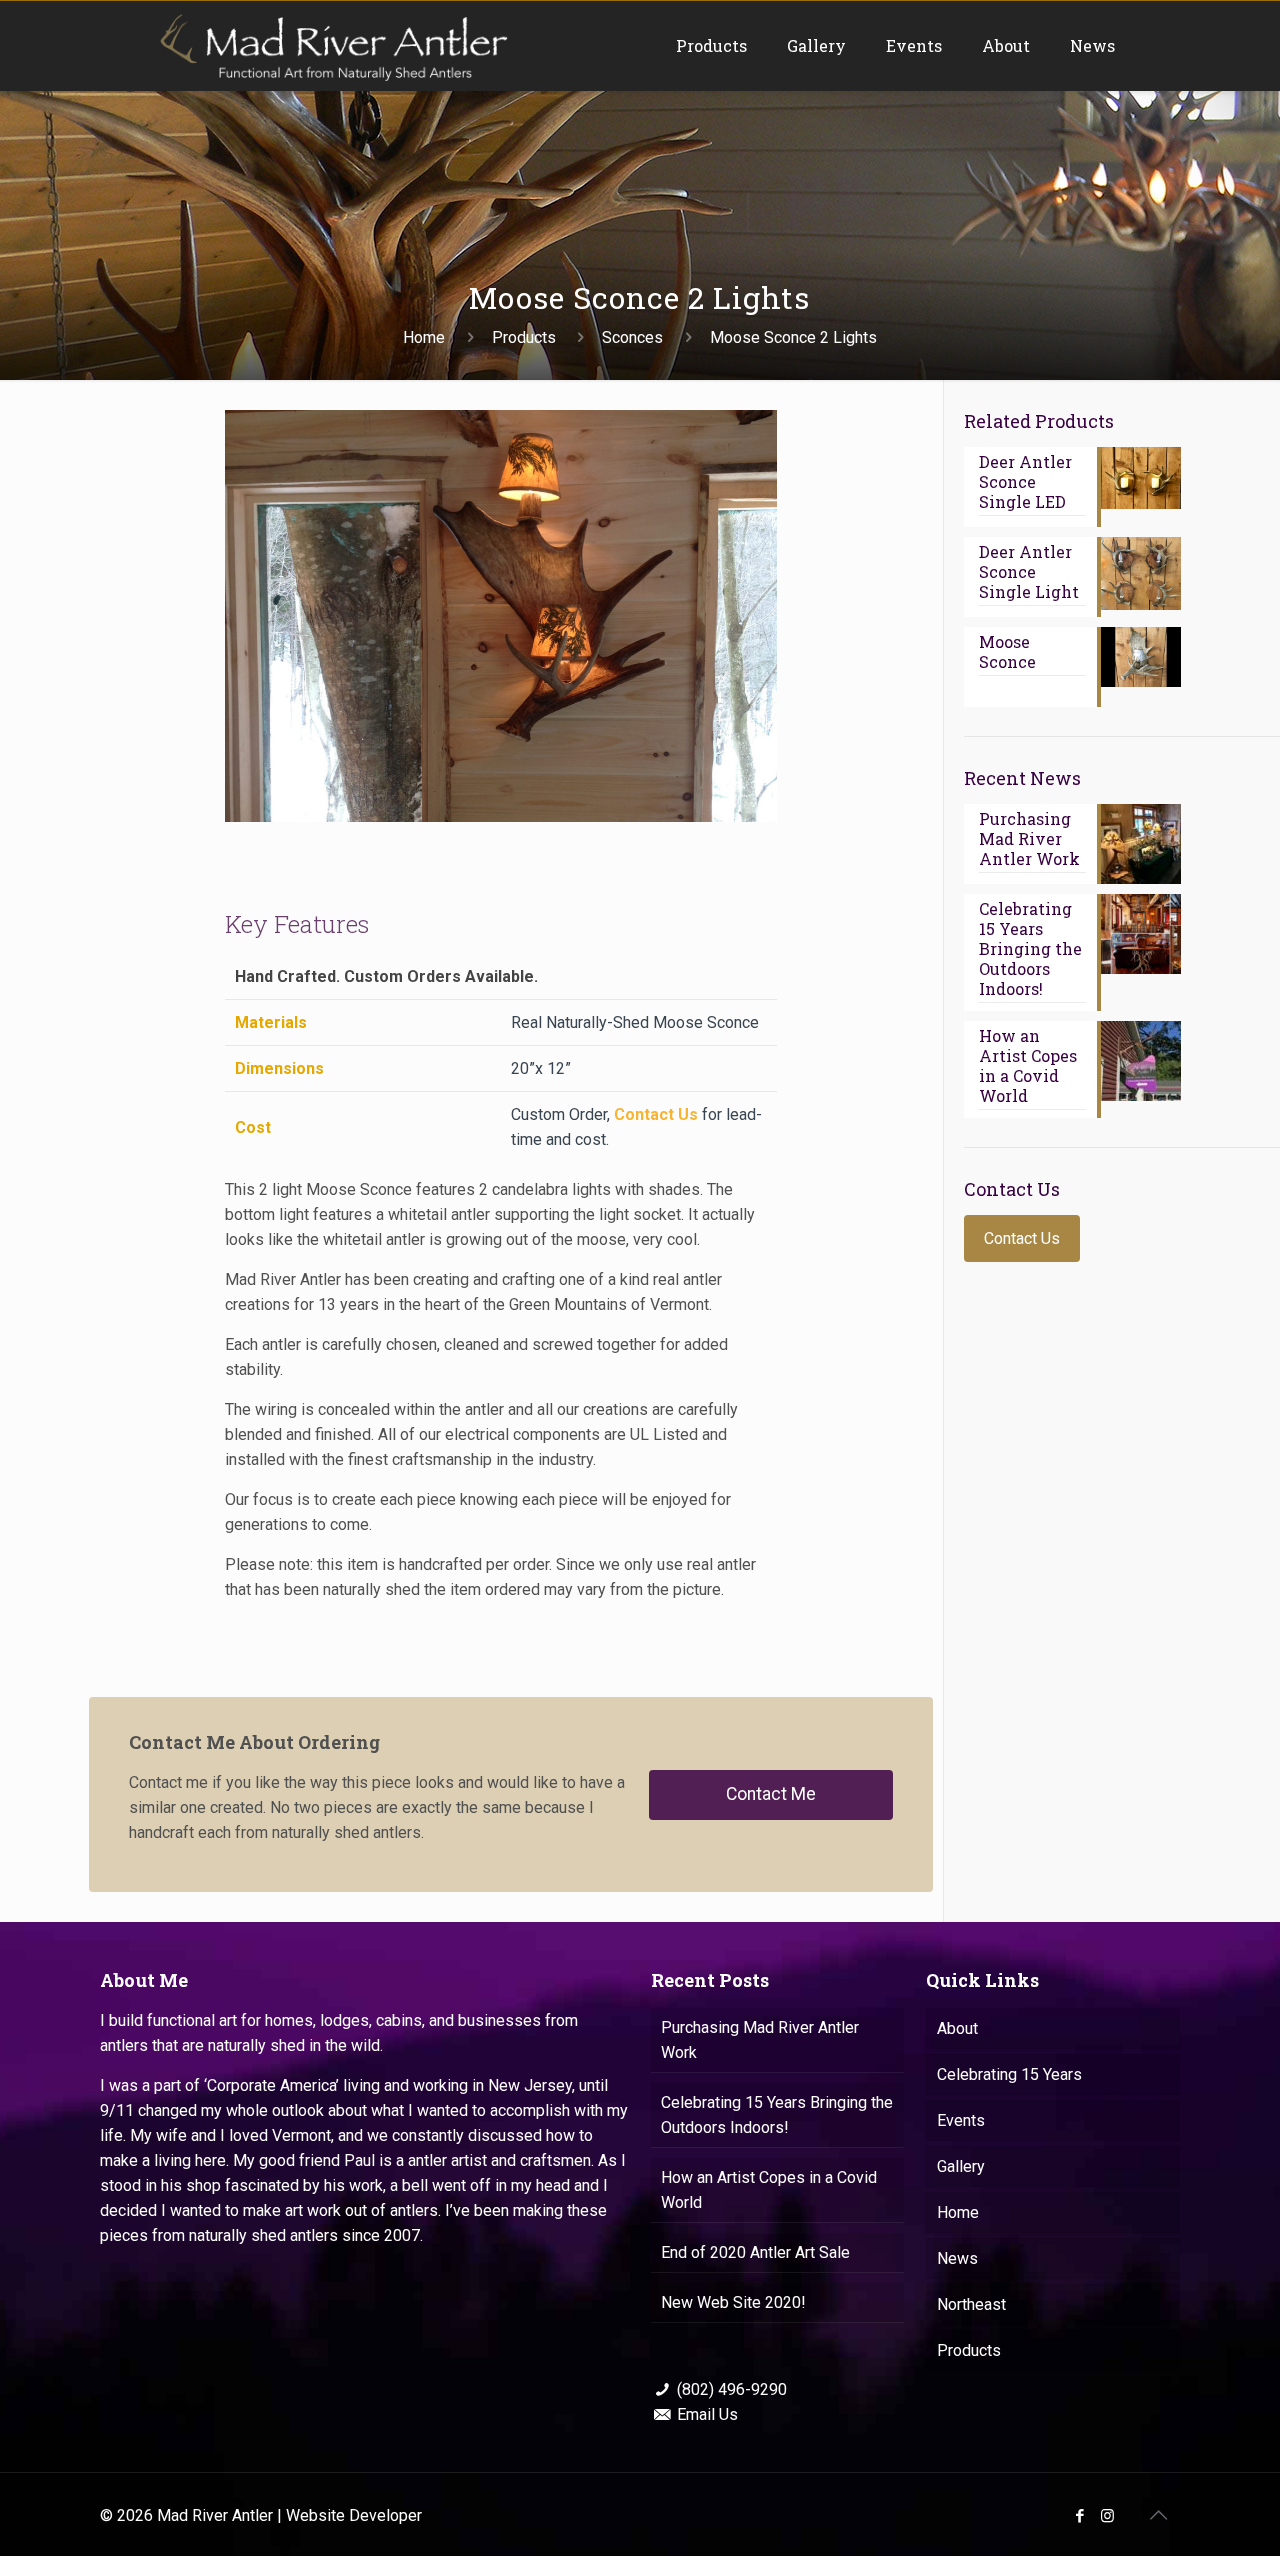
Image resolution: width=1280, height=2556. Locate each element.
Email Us (707, 2414)
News (957, 2258)
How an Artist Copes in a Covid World (769, 2190)
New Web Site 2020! (733, 2302)
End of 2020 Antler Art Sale (755, 2252)
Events (961, 2120)
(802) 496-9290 (732, 2389)
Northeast (971, 2304)
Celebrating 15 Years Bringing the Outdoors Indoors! (777, 2115)
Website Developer (354, 2515)
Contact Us (656, 1114)
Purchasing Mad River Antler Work (760, 2040)
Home (424, 337)
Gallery (961, 2166)
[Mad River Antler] (332, 46)
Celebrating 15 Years (1009, 2074)
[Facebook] (1080, 2516)
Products (524, 337)
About (957, 2028)
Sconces (632, 337)
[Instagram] (1107, 2516)
